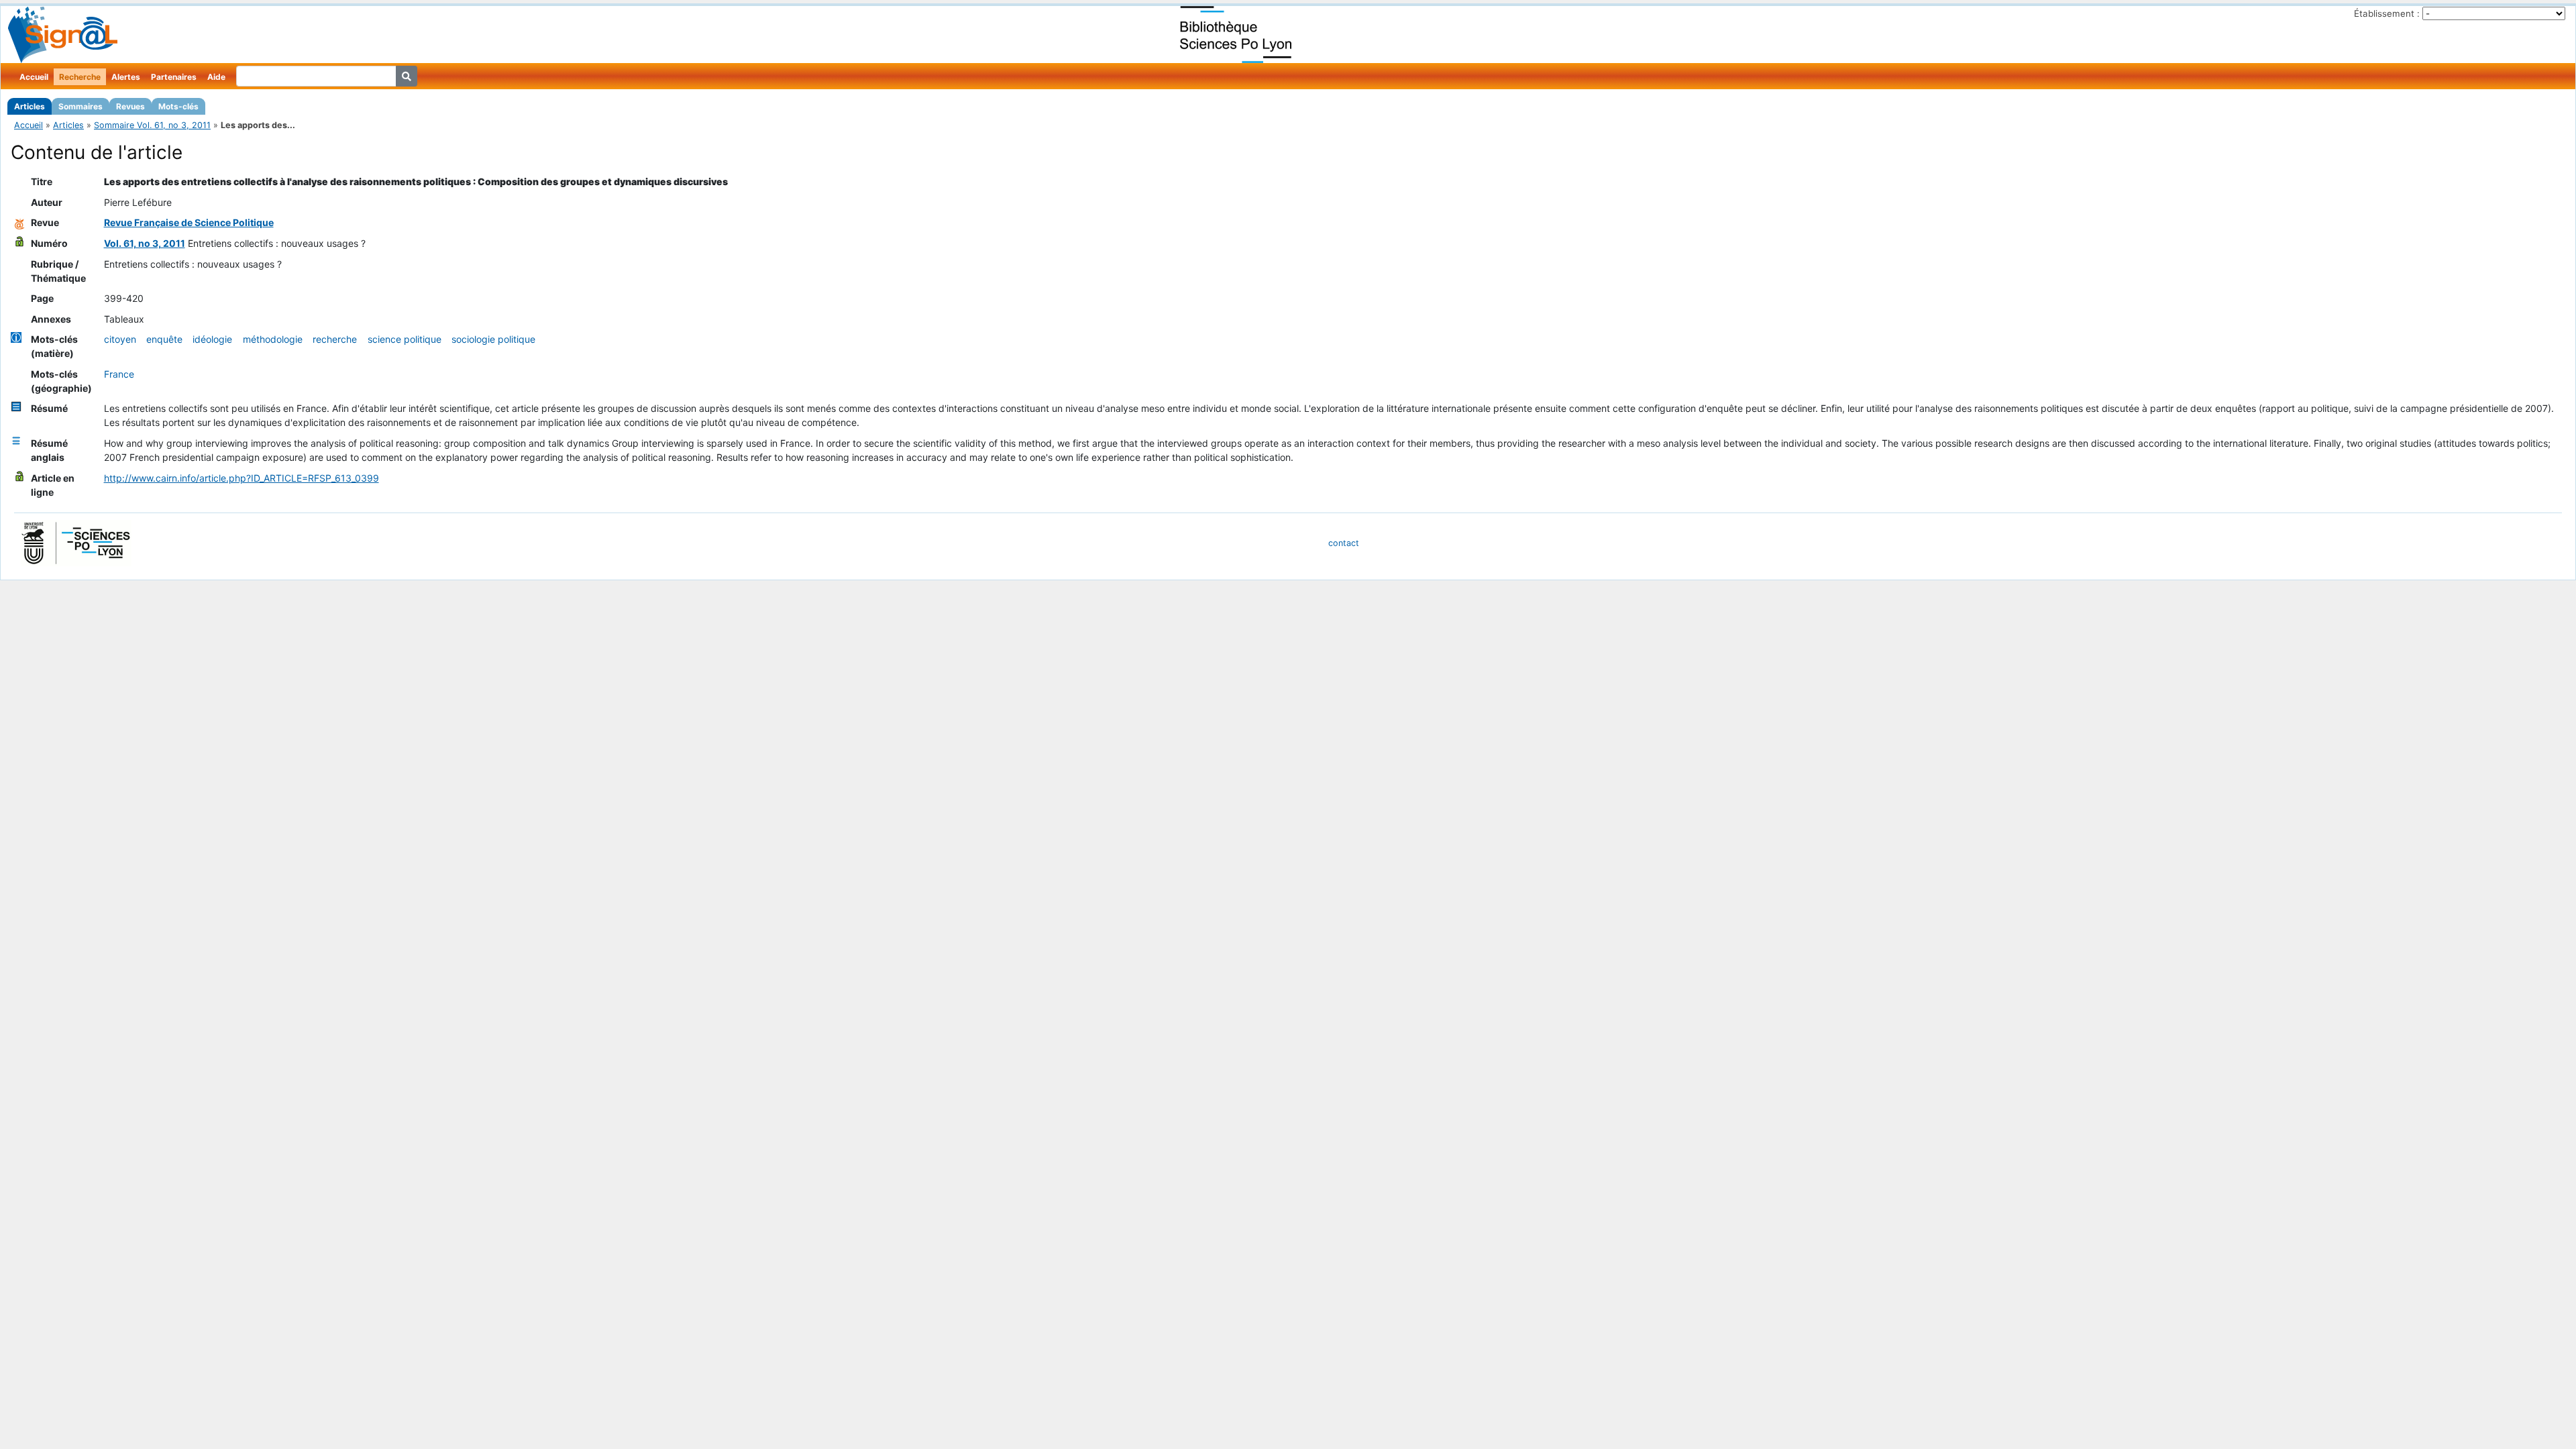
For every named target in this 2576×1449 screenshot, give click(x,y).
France (119, 374)
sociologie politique (493, 339)
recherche (335, 339)
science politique (405, 339)
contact (1344, 543)
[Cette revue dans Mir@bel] (19, 222)
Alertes (126, 77)
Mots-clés (178, 106)
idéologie (212, 339)
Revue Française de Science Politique (189, 222)
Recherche (80, 77)
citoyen (120, 339)
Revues (130, 106)
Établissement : (2387, 13)
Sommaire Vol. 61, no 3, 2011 (152, 125)
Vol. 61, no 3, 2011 (145, 243)
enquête (164, 339)
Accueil (34, 77)
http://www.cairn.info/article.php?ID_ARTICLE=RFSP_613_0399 (241, 478)
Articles (30, 106)
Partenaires (174, 77)
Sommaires (80, 106)
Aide (216, 77)
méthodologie (273, 339)
